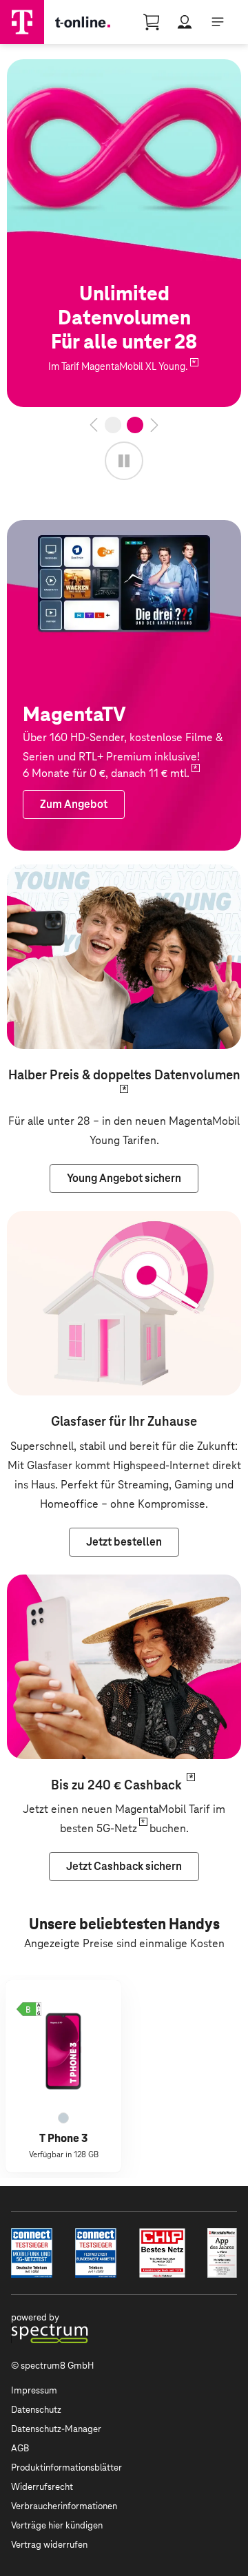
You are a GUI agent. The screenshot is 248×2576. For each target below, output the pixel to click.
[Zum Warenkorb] (152, 22)
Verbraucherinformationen (64, 2506)
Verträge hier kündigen (57, 2525)
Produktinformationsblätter (66, 2468)
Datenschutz (36, 2410)
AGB (20, 2448)
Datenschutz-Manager (56, 2429)
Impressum (34, 2390)
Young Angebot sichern (64, 874)
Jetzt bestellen (44, 69)
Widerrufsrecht (42, 2487)
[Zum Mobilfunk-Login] (185, 22)
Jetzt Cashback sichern (64, 1584)
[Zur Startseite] (22, 22)
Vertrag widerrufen (49, 2545)
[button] (29, 2009)
